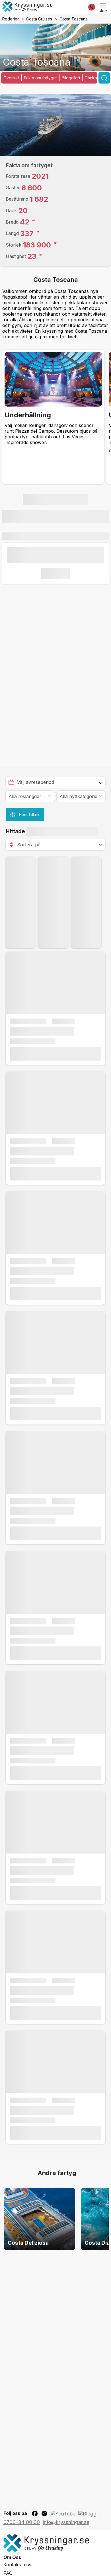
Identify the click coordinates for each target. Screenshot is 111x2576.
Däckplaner (96, 78)
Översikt (11, 78)
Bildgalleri (71, 78)
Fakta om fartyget (40, 78)
